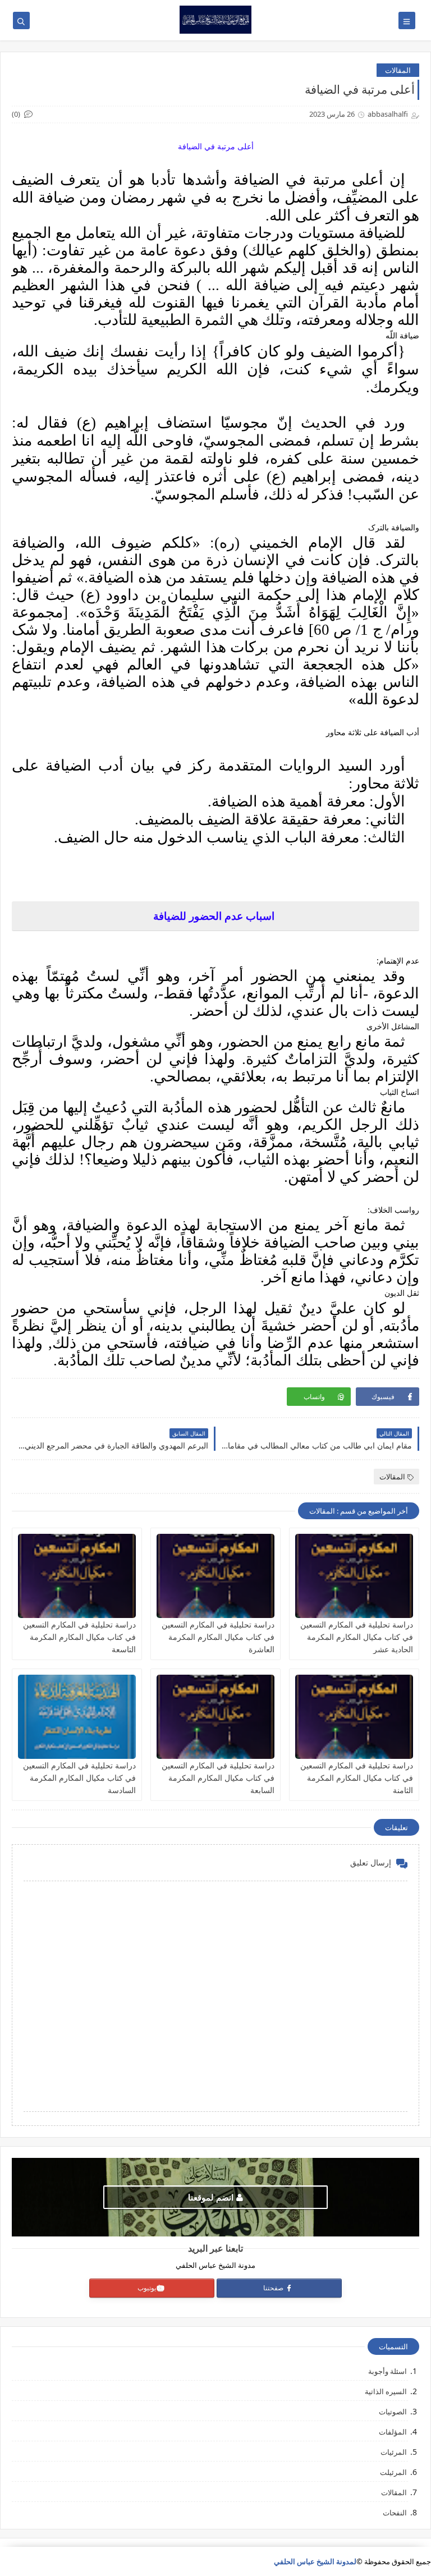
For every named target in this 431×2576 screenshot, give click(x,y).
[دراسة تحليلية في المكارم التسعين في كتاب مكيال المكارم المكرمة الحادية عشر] (354, 1576)
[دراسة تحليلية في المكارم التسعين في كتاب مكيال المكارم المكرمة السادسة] (77, 1717)
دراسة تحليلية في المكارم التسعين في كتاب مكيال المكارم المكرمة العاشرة (218, 1637)
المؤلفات (393, 2432)
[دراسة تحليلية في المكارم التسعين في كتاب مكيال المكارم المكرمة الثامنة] (354, 1717)
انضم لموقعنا (211, 2197)
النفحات (395, 2513)
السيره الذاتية (386, 2391)
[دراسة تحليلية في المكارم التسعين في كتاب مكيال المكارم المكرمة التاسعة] (77, 1576)
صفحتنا (274, 2288)
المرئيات (394, 2452)
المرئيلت (393, 2472)
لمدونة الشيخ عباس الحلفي (315, 2561)
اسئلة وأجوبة (388, 2371)
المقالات (398, 70)
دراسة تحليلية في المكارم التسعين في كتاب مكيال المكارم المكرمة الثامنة (357, 1778)
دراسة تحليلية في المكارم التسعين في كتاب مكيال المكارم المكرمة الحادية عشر (357, 1637)
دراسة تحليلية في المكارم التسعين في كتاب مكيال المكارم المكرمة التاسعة (79, 1637)
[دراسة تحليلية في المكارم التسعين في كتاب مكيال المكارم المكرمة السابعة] (215, 1717)
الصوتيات (393, 2412)
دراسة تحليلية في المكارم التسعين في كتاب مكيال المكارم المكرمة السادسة (79, 1778)
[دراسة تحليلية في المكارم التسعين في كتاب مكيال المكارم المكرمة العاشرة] (215, 1576)
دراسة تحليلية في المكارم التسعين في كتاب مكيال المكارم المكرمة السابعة (218, 1778)
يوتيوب (147, 2288)
